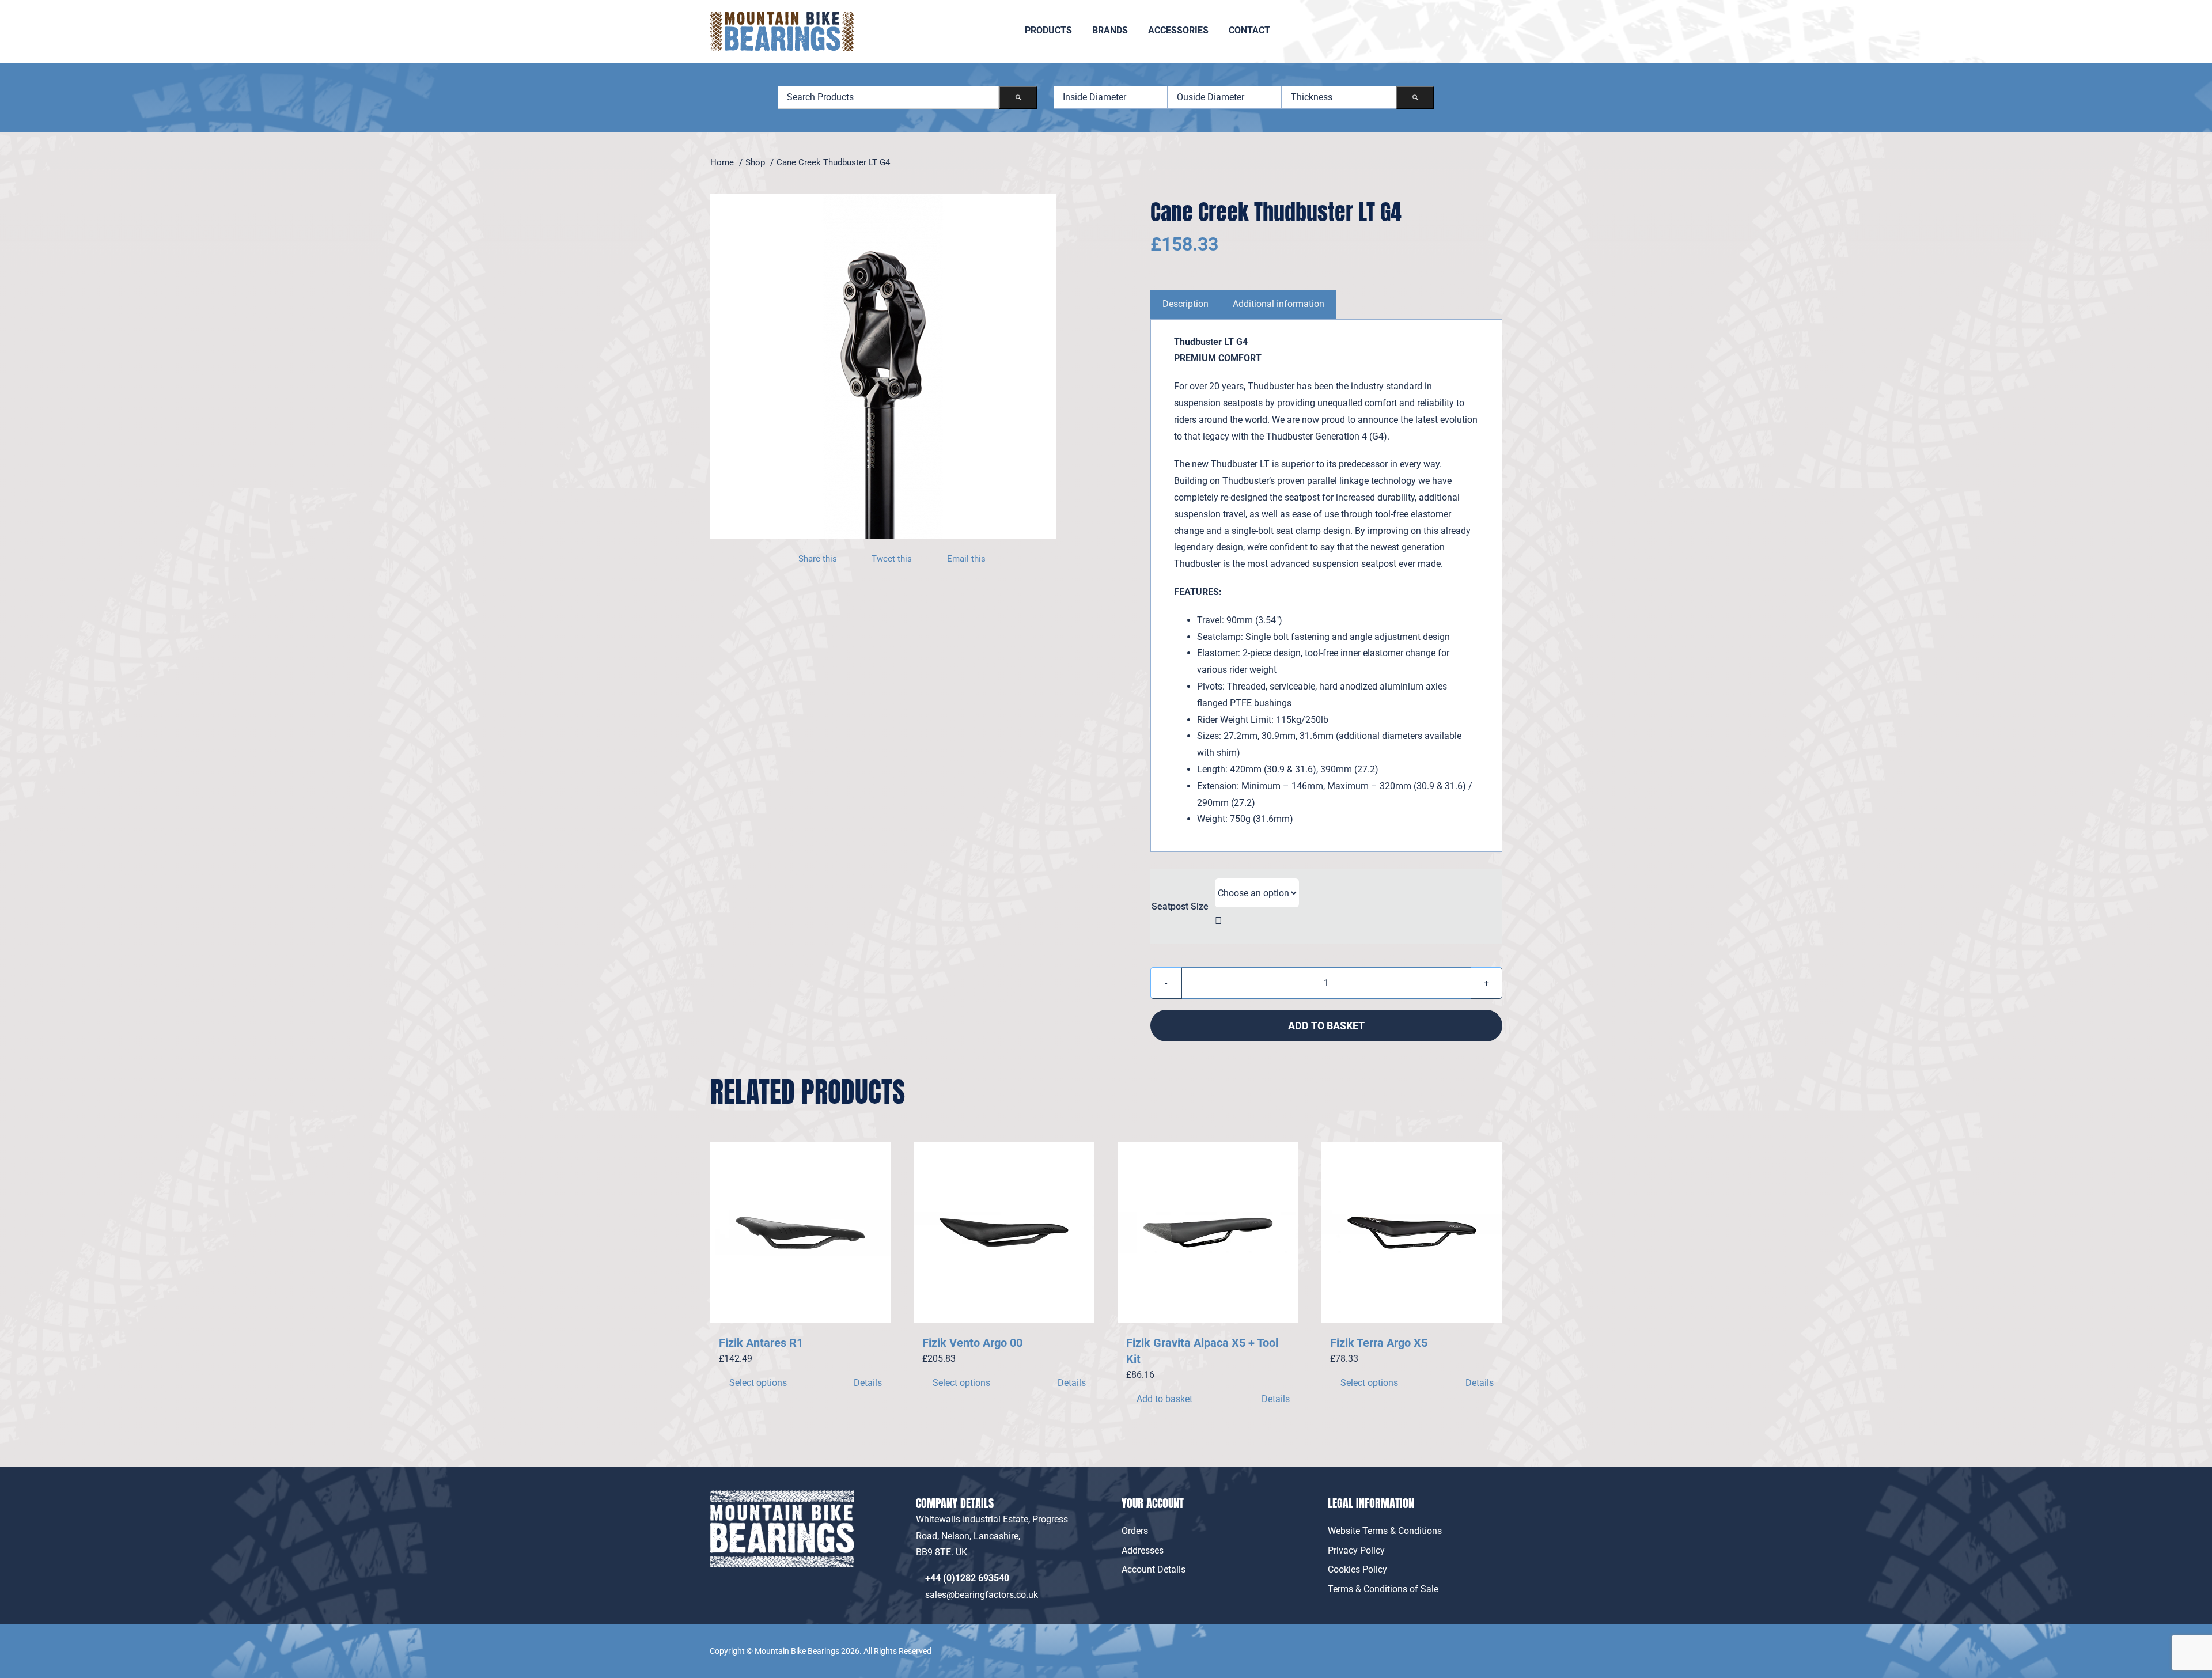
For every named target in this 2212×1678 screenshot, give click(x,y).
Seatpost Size (1180, 906)
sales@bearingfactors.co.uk (984, 1595)
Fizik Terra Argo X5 (1379, 1343)
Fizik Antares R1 (761, 1343)
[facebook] (1469, 1643)
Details (868, 1383)
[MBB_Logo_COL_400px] (782, 16)
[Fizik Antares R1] (801, 1233)
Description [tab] (1185, 304)
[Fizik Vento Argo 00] (1004, 1233)
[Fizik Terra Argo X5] (1412, 1233)
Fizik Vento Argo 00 (972, 1343)
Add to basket (1326, 1026)
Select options (758, 1383)
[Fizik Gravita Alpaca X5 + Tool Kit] (1208, 1233)
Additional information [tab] (1279, 304)
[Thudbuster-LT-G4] (883, 366)
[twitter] (1495, 1643)
